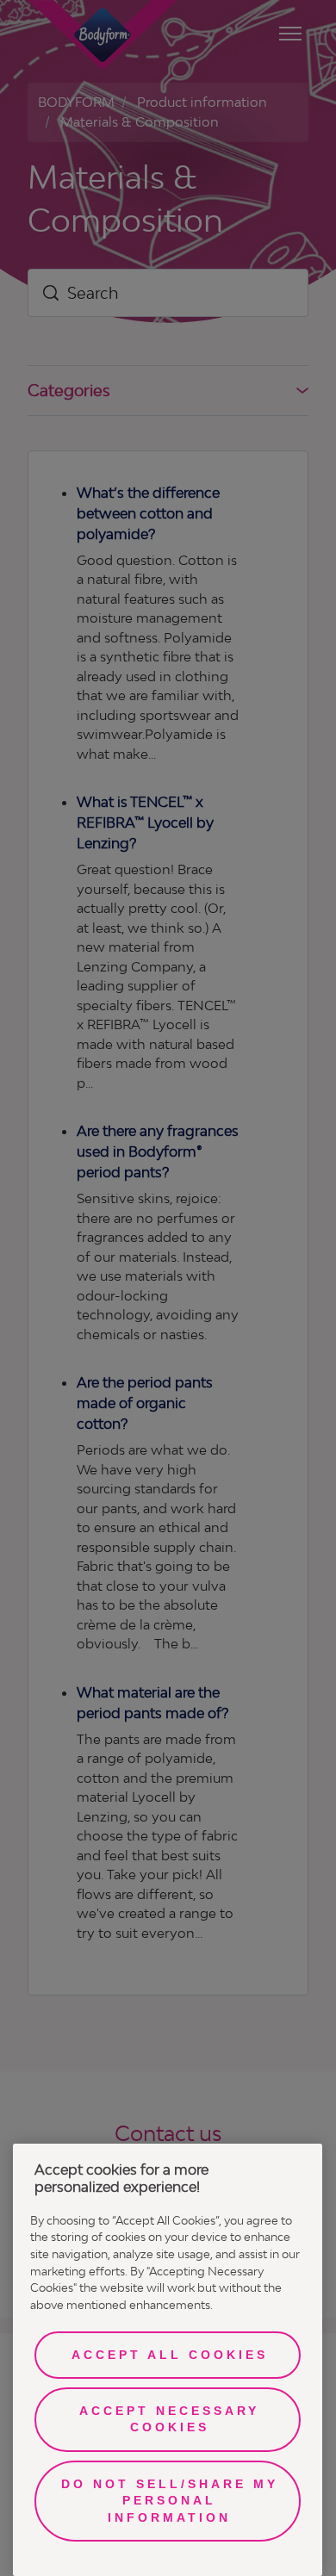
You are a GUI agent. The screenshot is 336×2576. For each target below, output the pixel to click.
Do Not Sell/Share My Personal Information (170, 2501)
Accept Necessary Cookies (169, 2419)
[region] (168, 2360)
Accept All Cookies (170, 2355)
